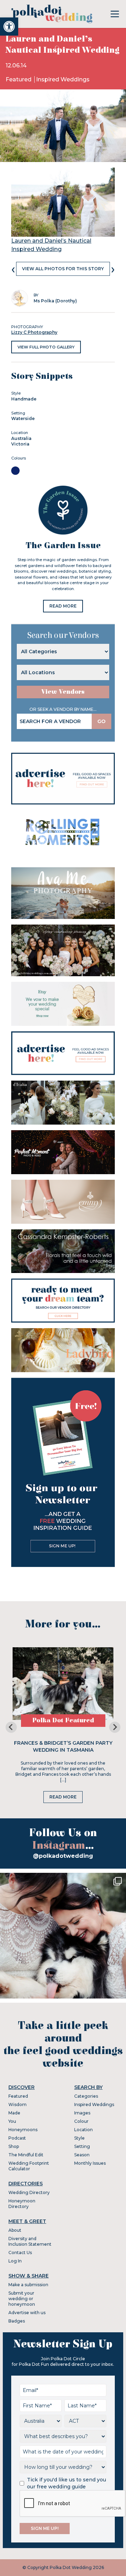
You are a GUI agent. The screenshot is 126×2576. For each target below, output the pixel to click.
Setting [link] (82, 2146)
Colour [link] (81, 2121)
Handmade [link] (24, 399)
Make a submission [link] (28, 2285)
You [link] (12, 2121)
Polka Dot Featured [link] (63, 1720)
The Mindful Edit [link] (26, 2155)
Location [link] (83, 2130)
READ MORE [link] (63, 606)
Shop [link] (14, 2146)
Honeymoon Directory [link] (22, 2204)
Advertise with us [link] (27, 2313)
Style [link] (79, 2138)
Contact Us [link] (20, 2253)
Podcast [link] (17, 2138)
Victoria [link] (20, 444)
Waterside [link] (23, 418)
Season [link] (82, 2155)
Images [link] (82, 2113)
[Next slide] (115, 1727)
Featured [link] (19, 79)
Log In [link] (15, 2261)
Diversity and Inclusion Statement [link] (30, 2241)
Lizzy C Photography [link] (34, 332)
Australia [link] (21, 438)
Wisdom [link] (17, 2104)
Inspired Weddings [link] (63, 79)
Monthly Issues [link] (90, 2163)
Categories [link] (86, 2096)
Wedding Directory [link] (29, 2192)
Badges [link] (17, 2321)
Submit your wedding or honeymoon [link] (22, 2299)
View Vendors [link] (63, 692)
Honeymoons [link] (23, 2130)
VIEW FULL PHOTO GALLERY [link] (46, 347)
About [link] (15, 2230)
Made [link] (14, 2113)
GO (101, 721)
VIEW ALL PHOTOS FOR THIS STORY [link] (63, 269)
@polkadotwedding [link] (63, 1856)
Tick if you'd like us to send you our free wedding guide (66, 2483)
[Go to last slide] (11, 1727)
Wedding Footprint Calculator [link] (29, 2166)
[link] (9, 27)
